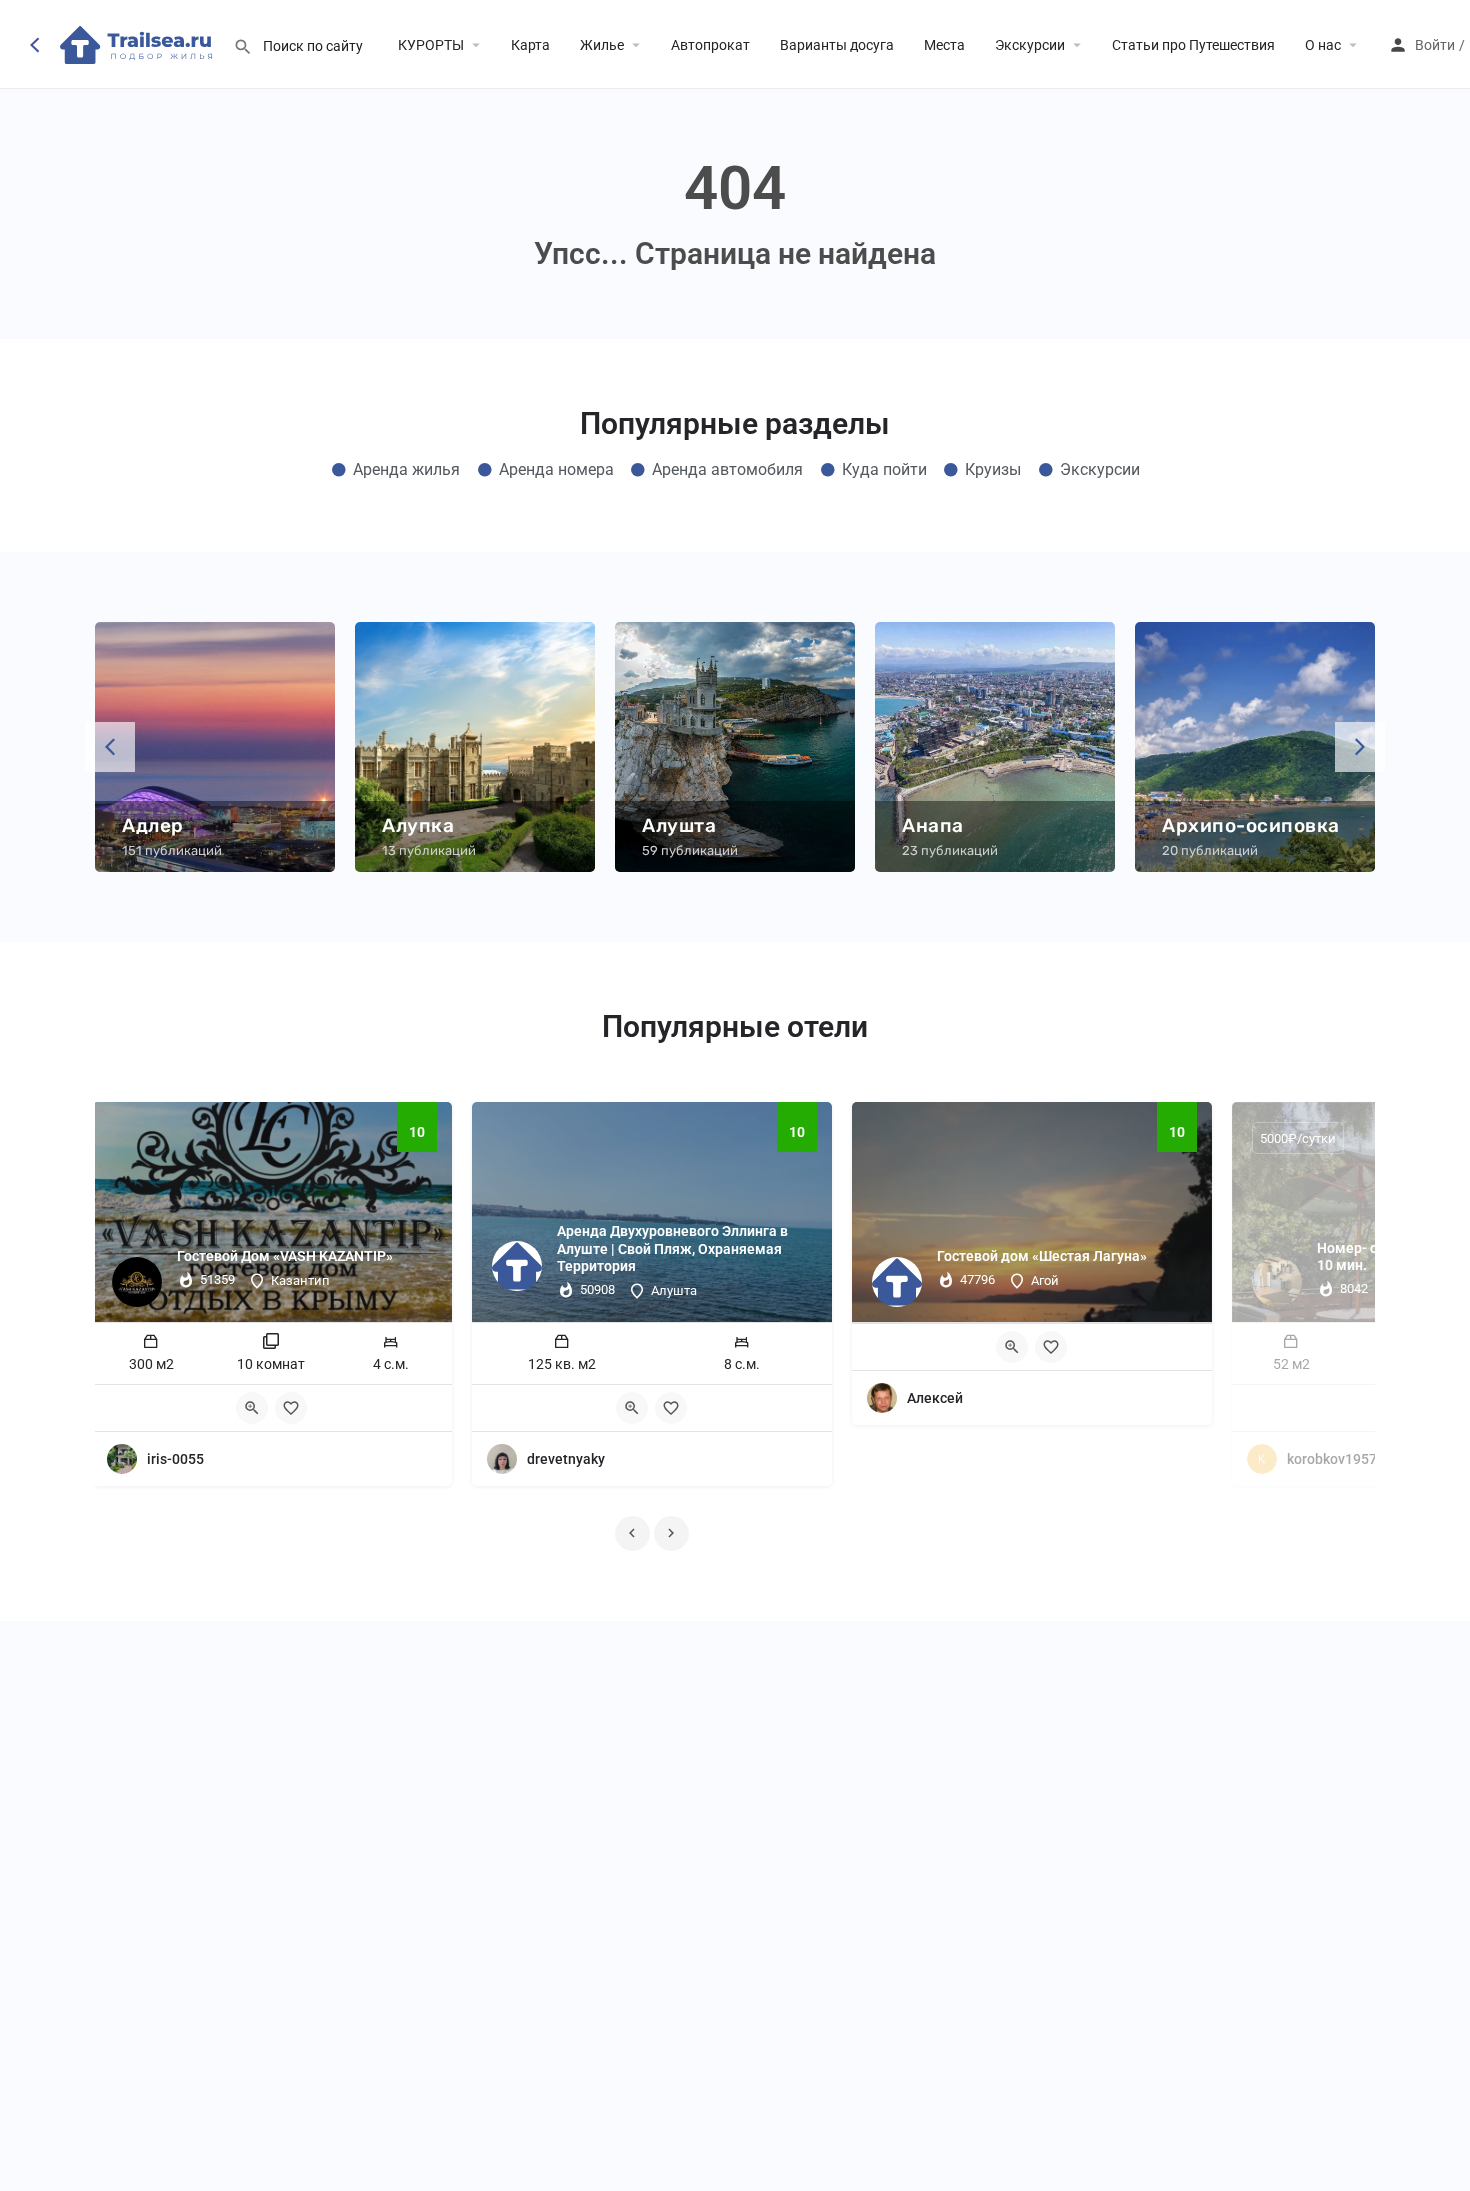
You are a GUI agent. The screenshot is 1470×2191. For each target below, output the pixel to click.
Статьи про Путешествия (1193, 45)
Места (944, 45)
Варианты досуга (837, 45)
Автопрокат (710, 45)
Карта (530, 45)
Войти (1435, 45)
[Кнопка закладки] (291, 1408)
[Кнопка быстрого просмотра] (252, 1408)
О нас (1323, 45)
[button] (110, 747)
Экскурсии (1030, 45)
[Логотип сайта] (139, 43)
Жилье (602, 45)
